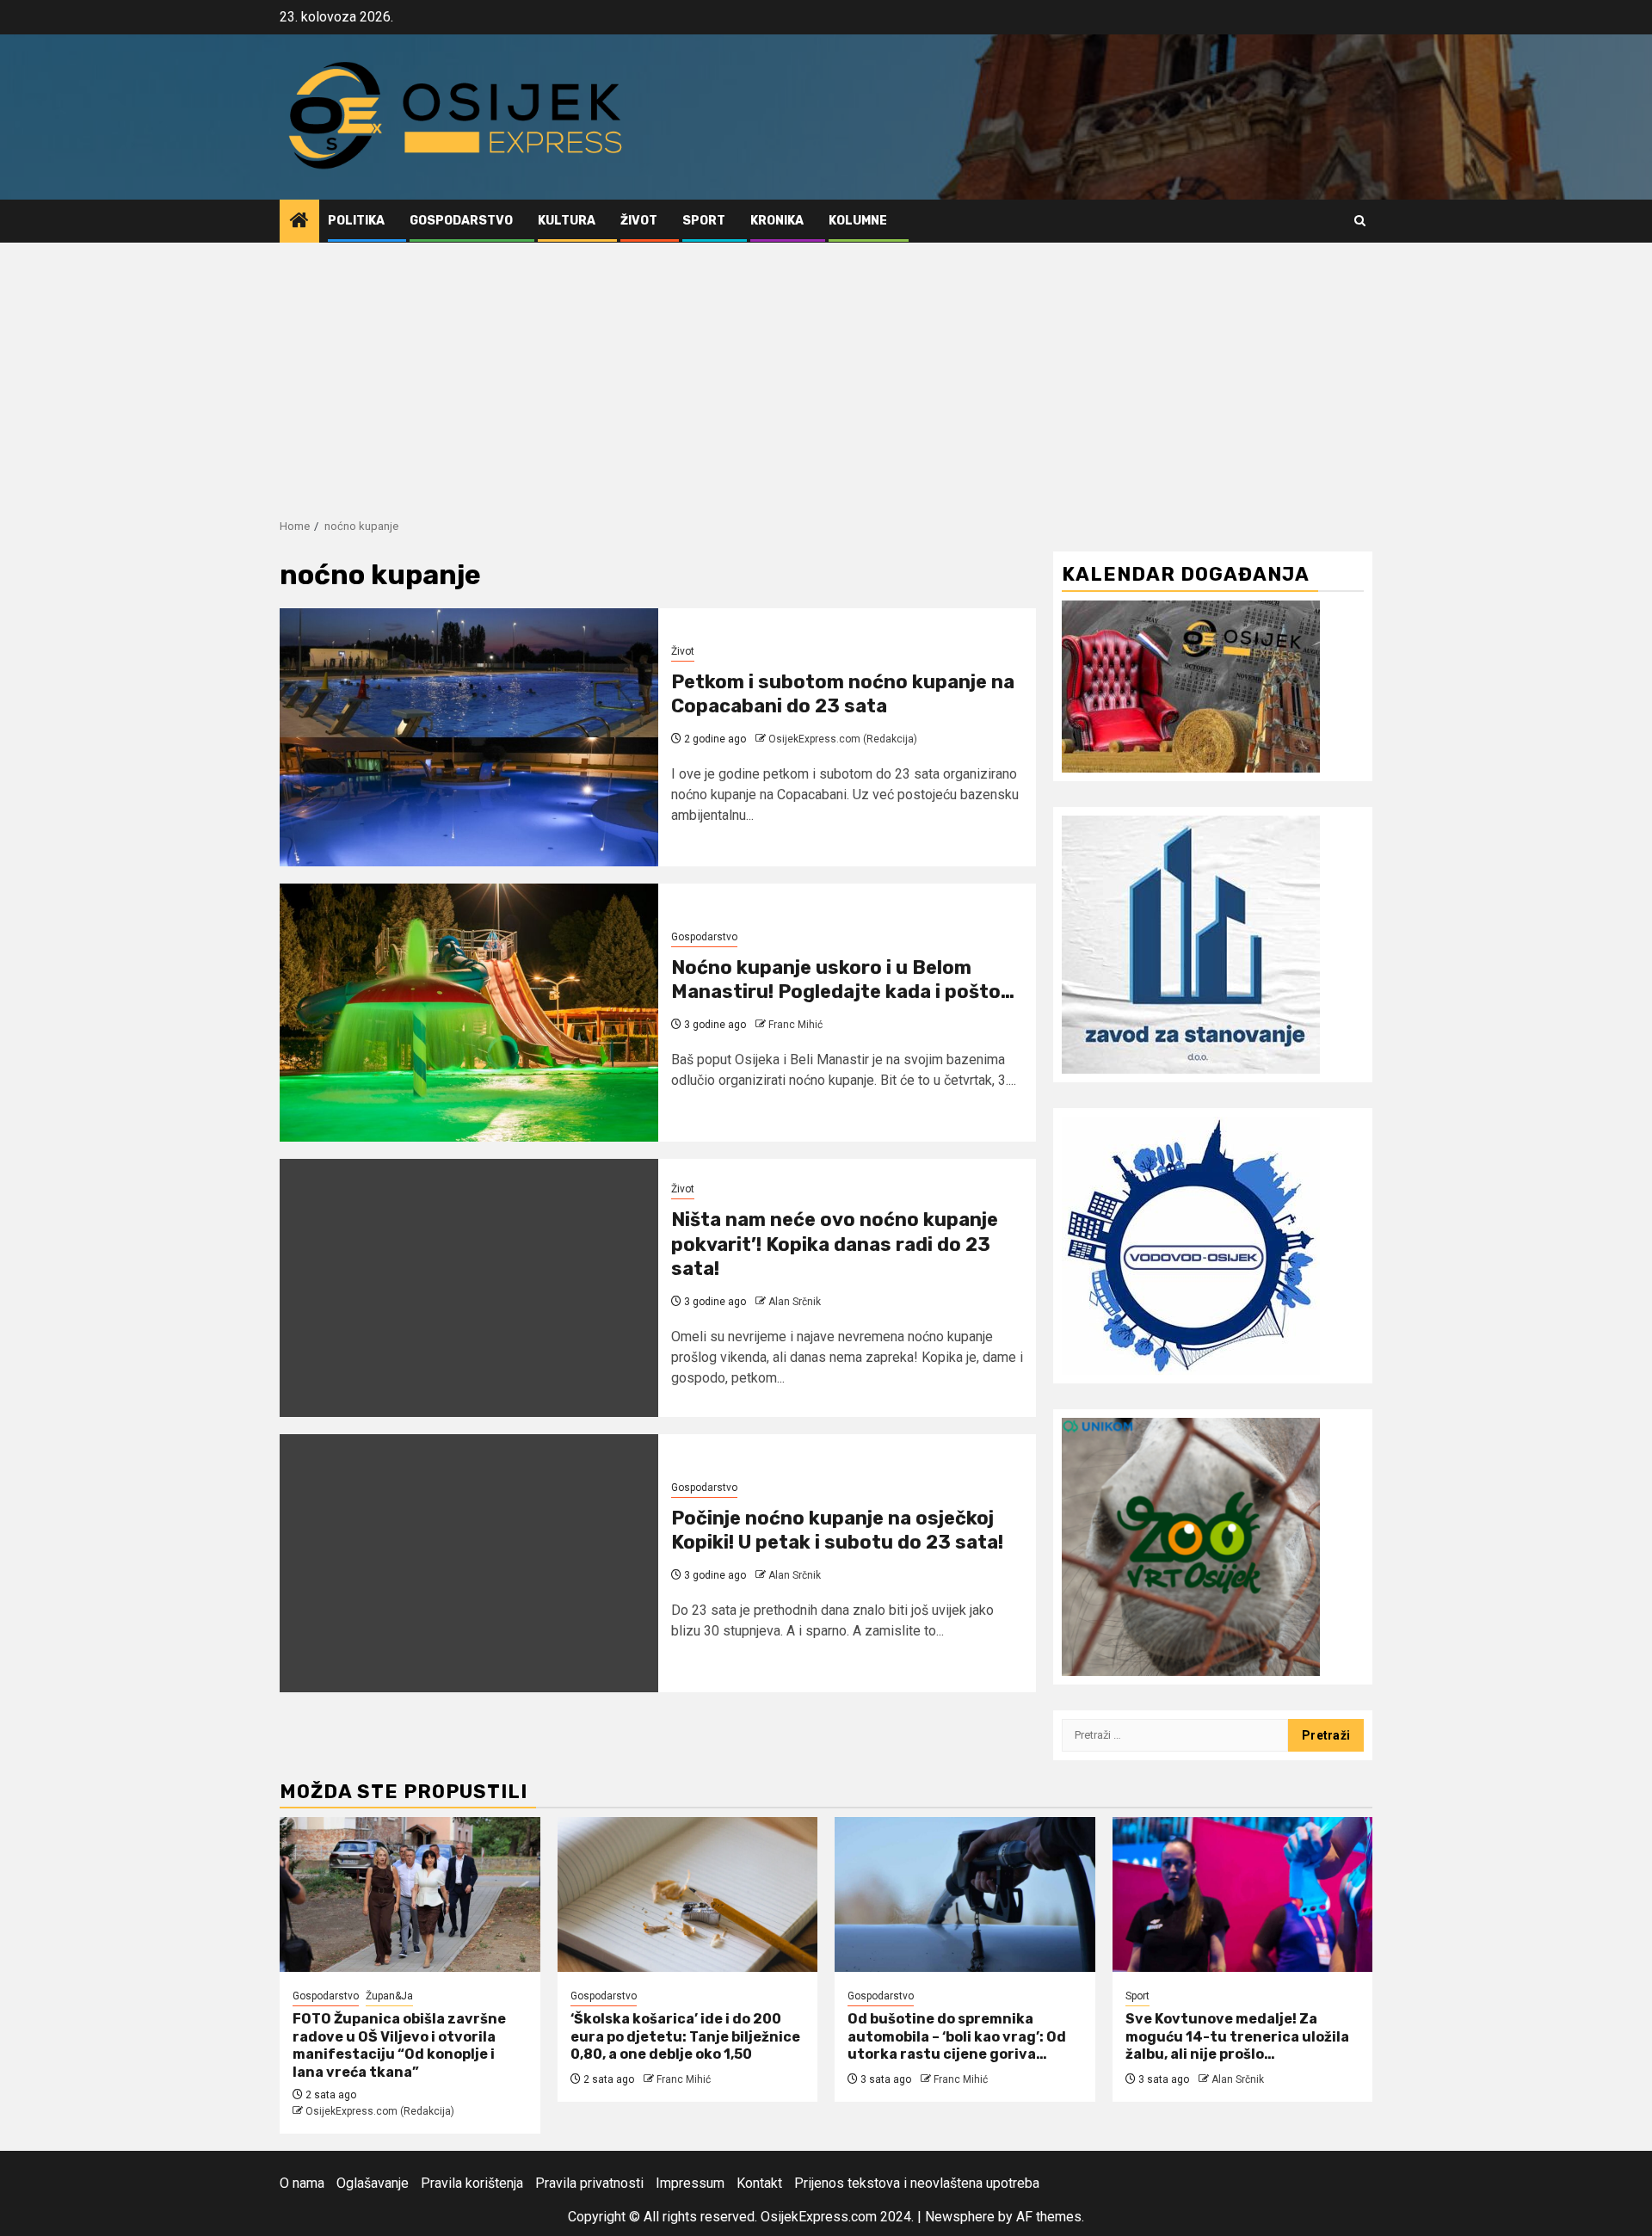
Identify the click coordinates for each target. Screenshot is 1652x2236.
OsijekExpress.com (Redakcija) (843, 739)
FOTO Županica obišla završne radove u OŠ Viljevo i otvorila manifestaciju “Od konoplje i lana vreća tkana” (399, 2045)
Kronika (777, 221)
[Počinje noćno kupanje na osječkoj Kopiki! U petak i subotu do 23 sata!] (469, 1563)
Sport (704, 221)
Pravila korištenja (472, 2183)
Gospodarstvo (461, 221)
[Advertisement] (826, 372)
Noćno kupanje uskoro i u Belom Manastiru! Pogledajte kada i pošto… (843, 980)
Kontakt (759, 2183)
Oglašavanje (373, 2183)
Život (639, 221)
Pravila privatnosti (589, 2183)
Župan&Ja (389, 1996)
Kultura (567, 221)
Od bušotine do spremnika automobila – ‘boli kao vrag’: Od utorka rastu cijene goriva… (957, 2037)
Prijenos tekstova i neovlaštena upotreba (917, 2183)
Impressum (690, 2183)
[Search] (1360, 221)
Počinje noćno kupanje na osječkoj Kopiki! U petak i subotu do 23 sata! (837, 1531)
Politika (356, 221)
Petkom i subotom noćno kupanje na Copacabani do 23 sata (843, 694)
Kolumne (858, 221)
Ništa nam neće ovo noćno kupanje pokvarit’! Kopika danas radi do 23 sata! (835, 1244)
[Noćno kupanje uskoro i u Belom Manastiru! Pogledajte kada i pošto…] (469, 1013)
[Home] (299, 222)
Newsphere (960, 2217)
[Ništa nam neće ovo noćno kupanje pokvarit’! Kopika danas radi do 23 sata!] (469, 1288)
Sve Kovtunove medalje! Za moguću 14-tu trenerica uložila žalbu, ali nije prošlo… (1237, 2037)
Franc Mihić (795, 1025)
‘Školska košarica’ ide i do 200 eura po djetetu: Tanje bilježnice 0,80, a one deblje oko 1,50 (685, 2037)
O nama (302, 2183)
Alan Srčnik (795, 1302)
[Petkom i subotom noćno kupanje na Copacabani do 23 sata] (469, 737)
